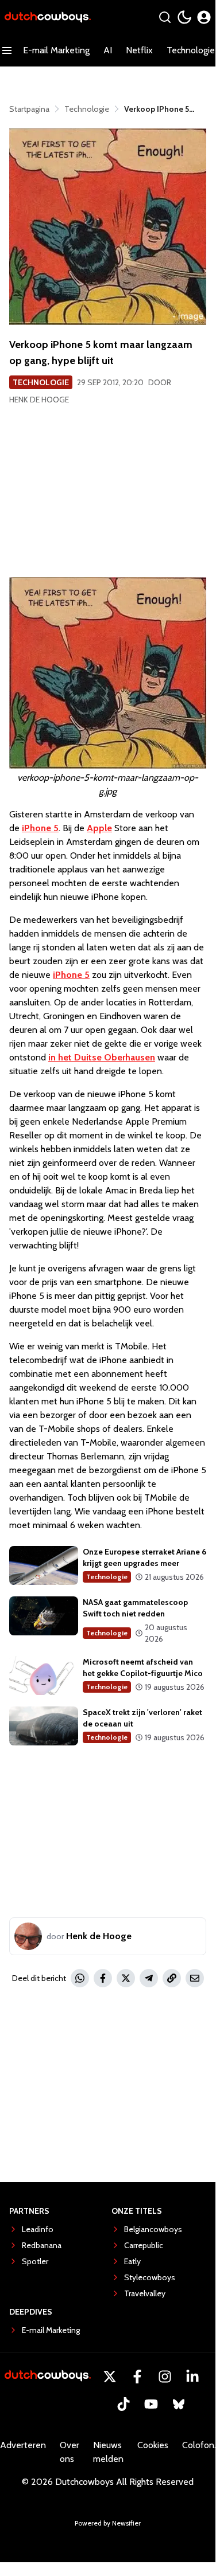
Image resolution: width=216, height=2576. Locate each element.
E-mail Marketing (56, 50)
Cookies (153, 2445)
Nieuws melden (108, 2452)
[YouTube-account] (151, 2404)
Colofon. (199, 2445)
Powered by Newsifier (108, 2523)
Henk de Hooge (39, 400)
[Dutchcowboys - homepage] (48, 17)
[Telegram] (149, 1978)
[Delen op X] (126, 1978)
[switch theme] (184, 17)
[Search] (165, 17)
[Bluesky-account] (179, 2404)
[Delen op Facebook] (103, 1978)
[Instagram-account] (165, 2377)
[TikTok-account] (124, 2404)
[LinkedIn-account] (192, 2377)
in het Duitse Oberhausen (102, 1057)
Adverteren (23, 2445)
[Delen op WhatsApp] (80, 1978)
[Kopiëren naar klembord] (172, 1978)
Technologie (41, 382)
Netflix (139, 50)
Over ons (70, 2452)
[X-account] (110, 2377)
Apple (99, 828)
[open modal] (204, 17)
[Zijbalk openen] (7, 50)
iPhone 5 (71, 975)
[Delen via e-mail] (195, 1978)
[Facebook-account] (137, 2377)
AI (108, 50)
